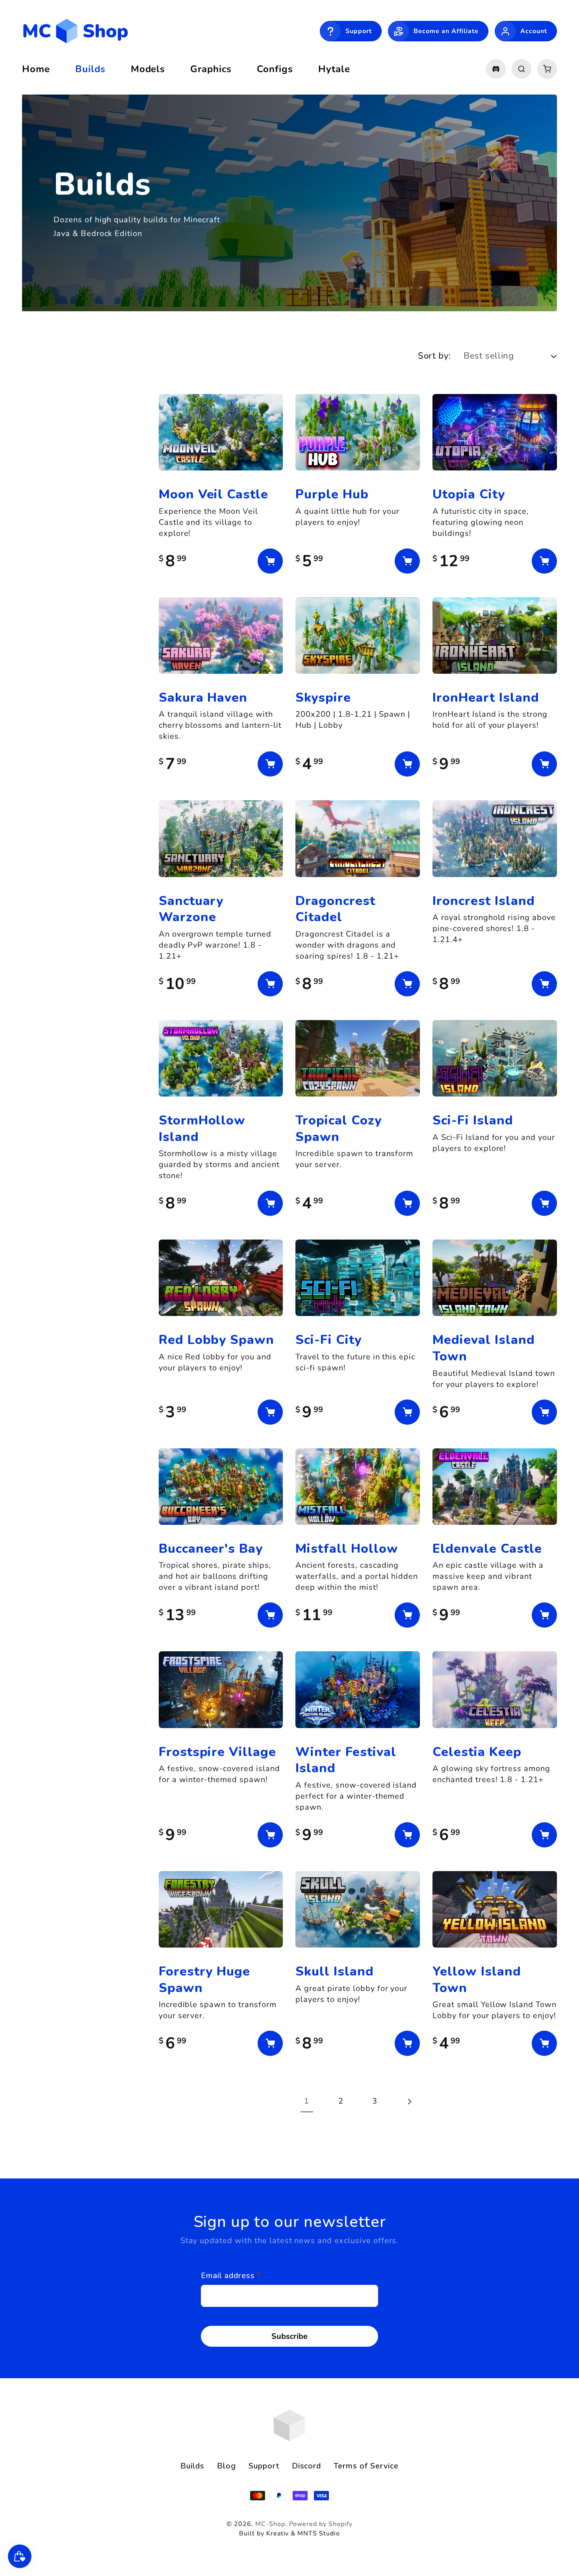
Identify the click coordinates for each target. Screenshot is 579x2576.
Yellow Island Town (477, 1979)
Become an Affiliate (446, 31)
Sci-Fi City (328, 1340)
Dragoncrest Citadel (335, 909)
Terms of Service (366, 2466)
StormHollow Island (202, 1128)
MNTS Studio (319, 2533)
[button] (521, 69)
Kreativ (278, 2533)
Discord (307, 2466)
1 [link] (307, 2101)
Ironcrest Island (483, 901)
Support (359, 31)
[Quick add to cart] (270, 561)
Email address (231, 2276)
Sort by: (434, 356)
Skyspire (323, 698)
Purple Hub (332, 494)
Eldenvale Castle (487, 1549)
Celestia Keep (477, 1752)
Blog (226, 2466)
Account (534, 31)
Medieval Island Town (483, 1348)
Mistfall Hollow (347, 1549)
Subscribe (289, 2336)
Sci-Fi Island (473, 1120)
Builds (192, 2466)
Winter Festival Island (346, 1760)
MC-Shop (270, 2524)
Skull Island (335, 1971)
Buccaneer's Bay (211, 1549)
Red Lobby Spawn (216, 1340)
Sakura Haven (203, 698)
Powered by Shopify (321, 2524)
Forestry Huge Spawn (204, 1979)
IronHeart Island (486, 698)
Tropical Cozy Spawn (338, 1128)
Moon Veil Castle (213, 494)
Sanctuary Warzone (191, 909)
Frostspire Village (217, 1752)
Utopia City (469, 494)
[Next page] (409, 2101)
